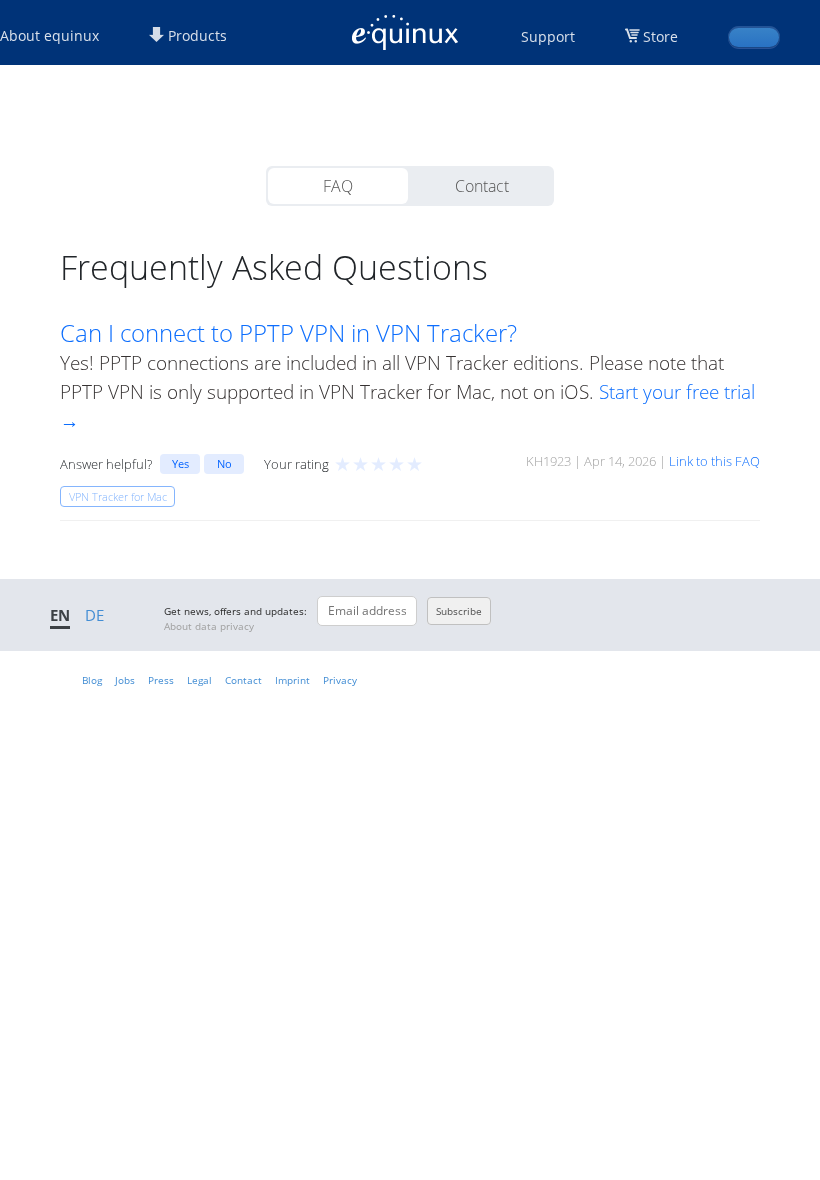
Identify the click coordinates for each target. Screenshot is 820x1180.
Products (195, 35)
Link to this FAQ (714, 461)
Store (660, 36)
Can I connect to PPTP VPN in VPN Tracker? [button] (288, 333)
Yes (180, 463)
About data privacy (209, 626)
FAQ (338, 186)
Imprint (292, 680)
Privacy (340, 680)
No (224, 463)
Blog (92, 680)
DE (94, 615)
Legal (199, 680)
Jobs (125, 680)
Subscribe (459, 611)
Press (161, 680)
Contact (482, 186)
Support (548, 36)
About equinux (49, 35)
